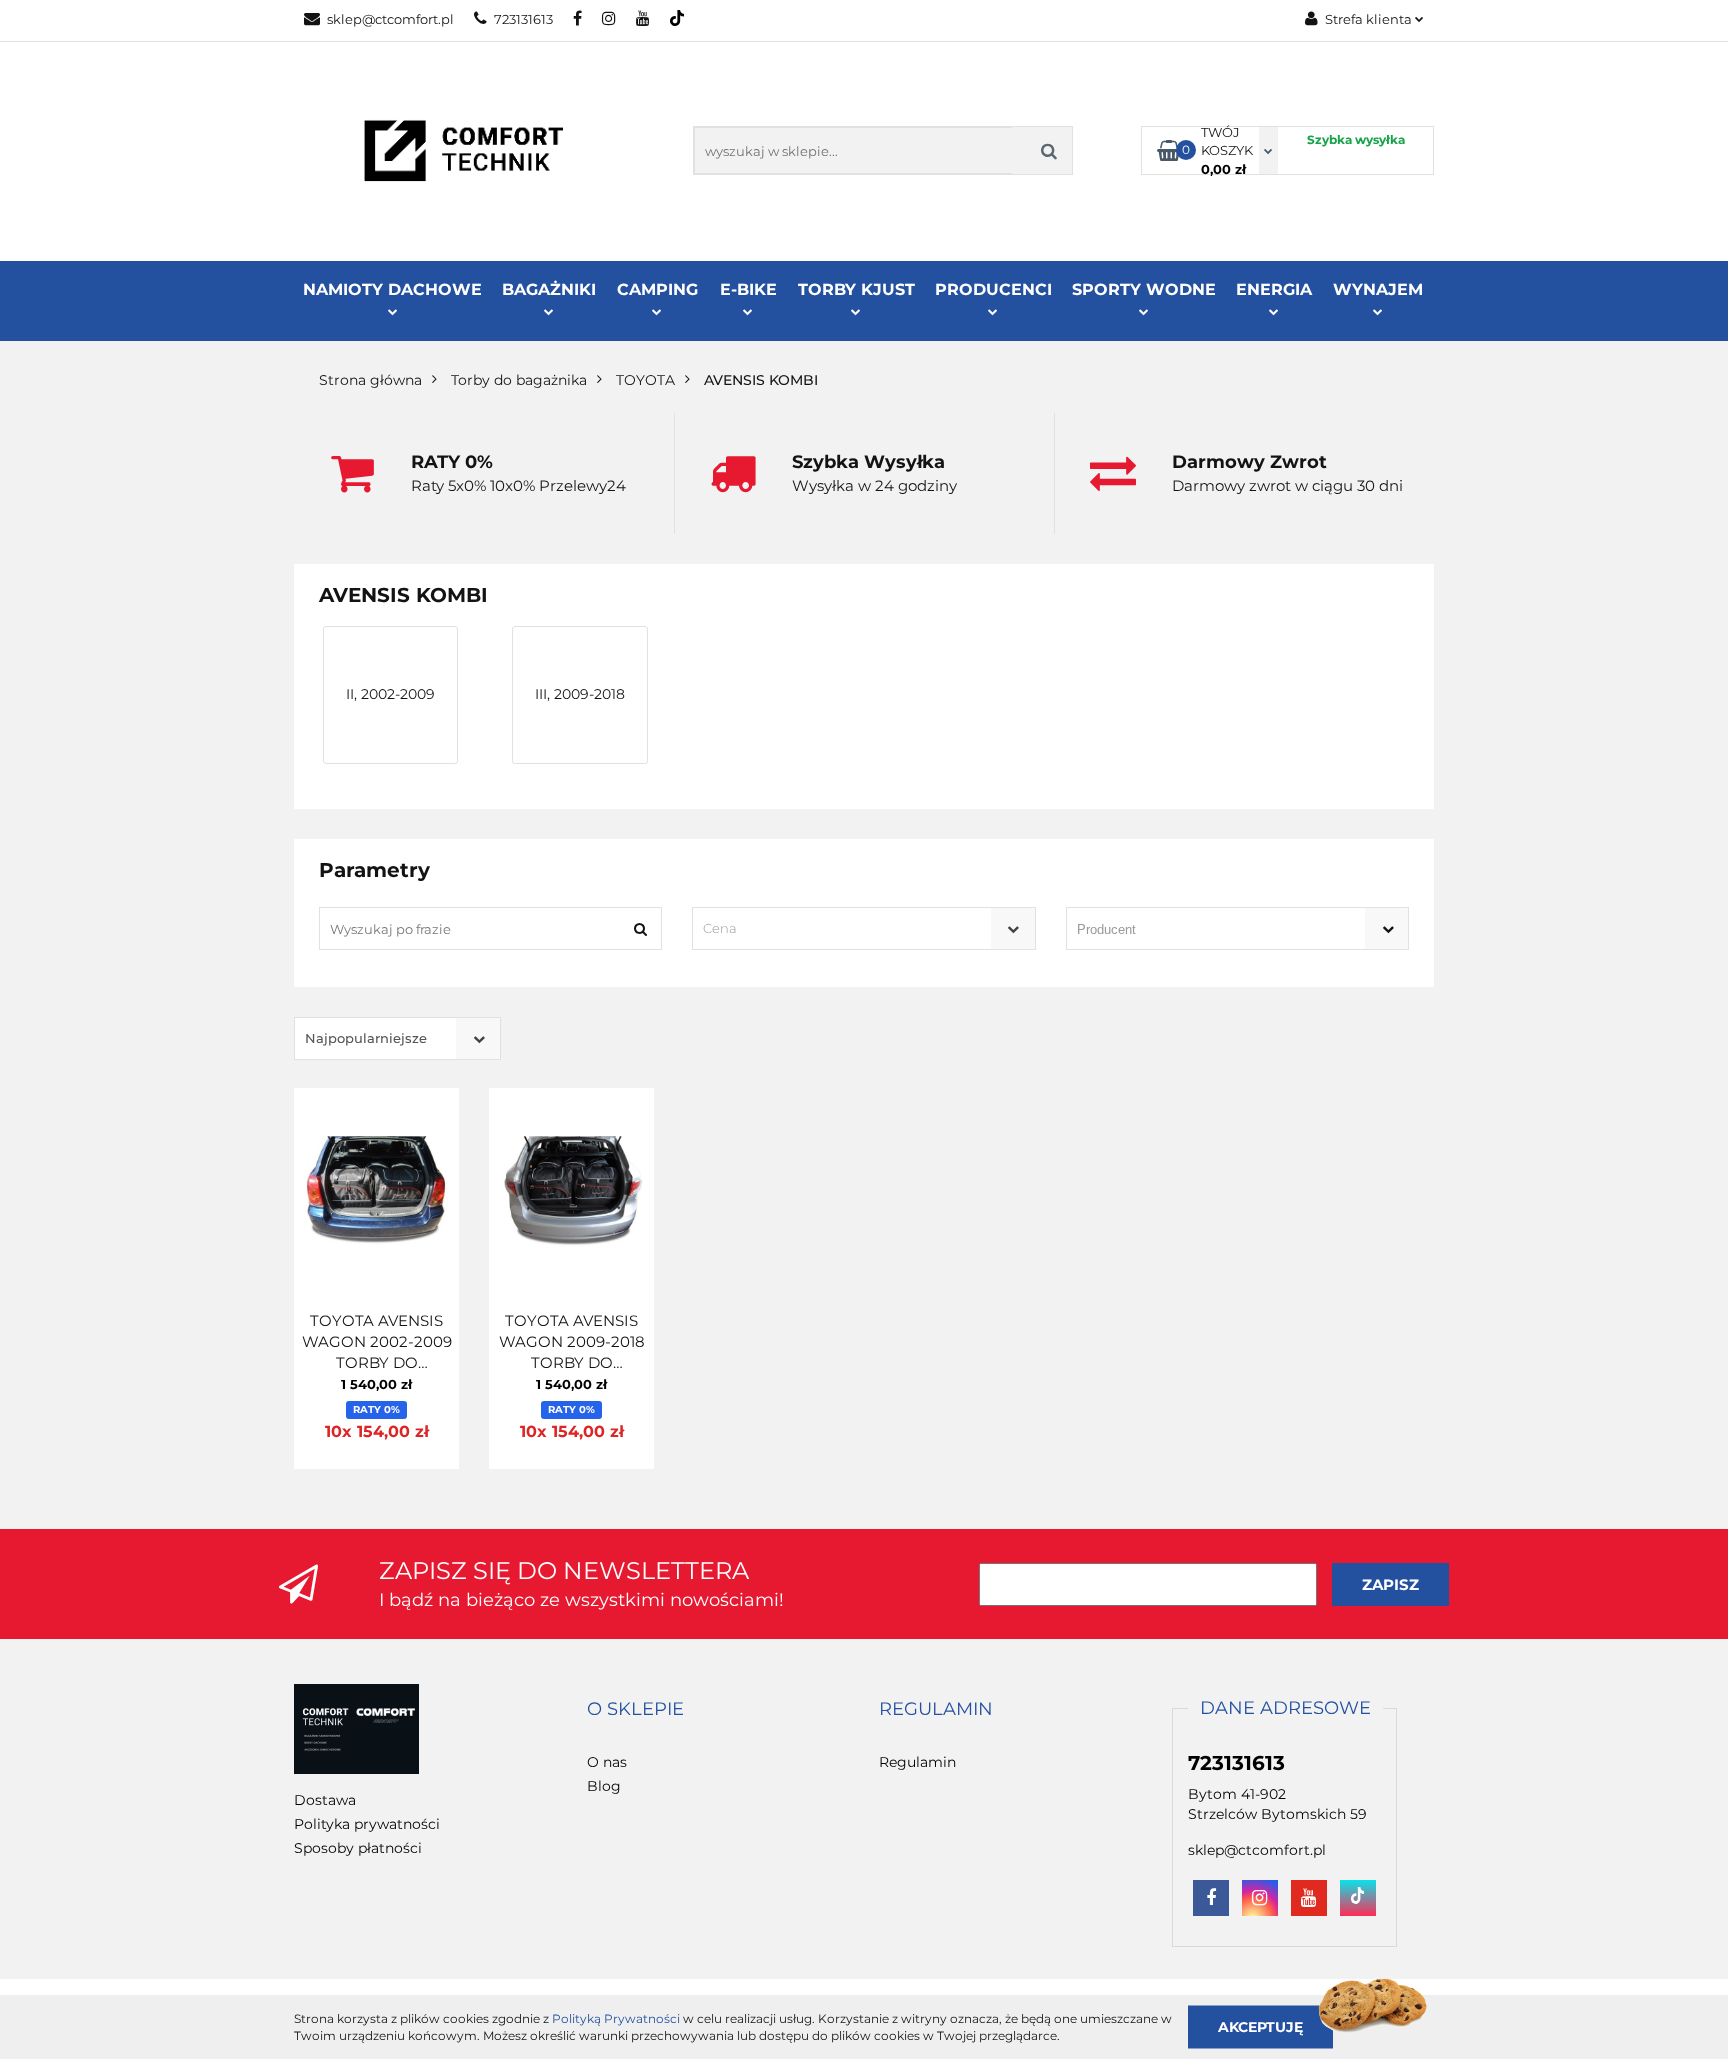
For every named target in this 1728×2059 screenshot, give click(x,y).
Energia (1274, 289)
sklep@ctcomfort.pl (390, 19)
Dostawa (325, 1800)
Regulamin (917, 1762)
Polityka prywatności (367, 1824)
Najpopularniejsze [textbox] (366, 1038)
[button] (635, 1710)
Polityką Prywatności (616, 2018)
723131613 (523, 19)
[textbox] (846, 928)
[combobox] (863, 928)
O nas (607, 1762)
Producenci (993, 289)
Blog (604, 1786)
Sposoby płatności (358, 1848)
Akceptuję (1260, 2026)
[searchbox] (1209, 930)
